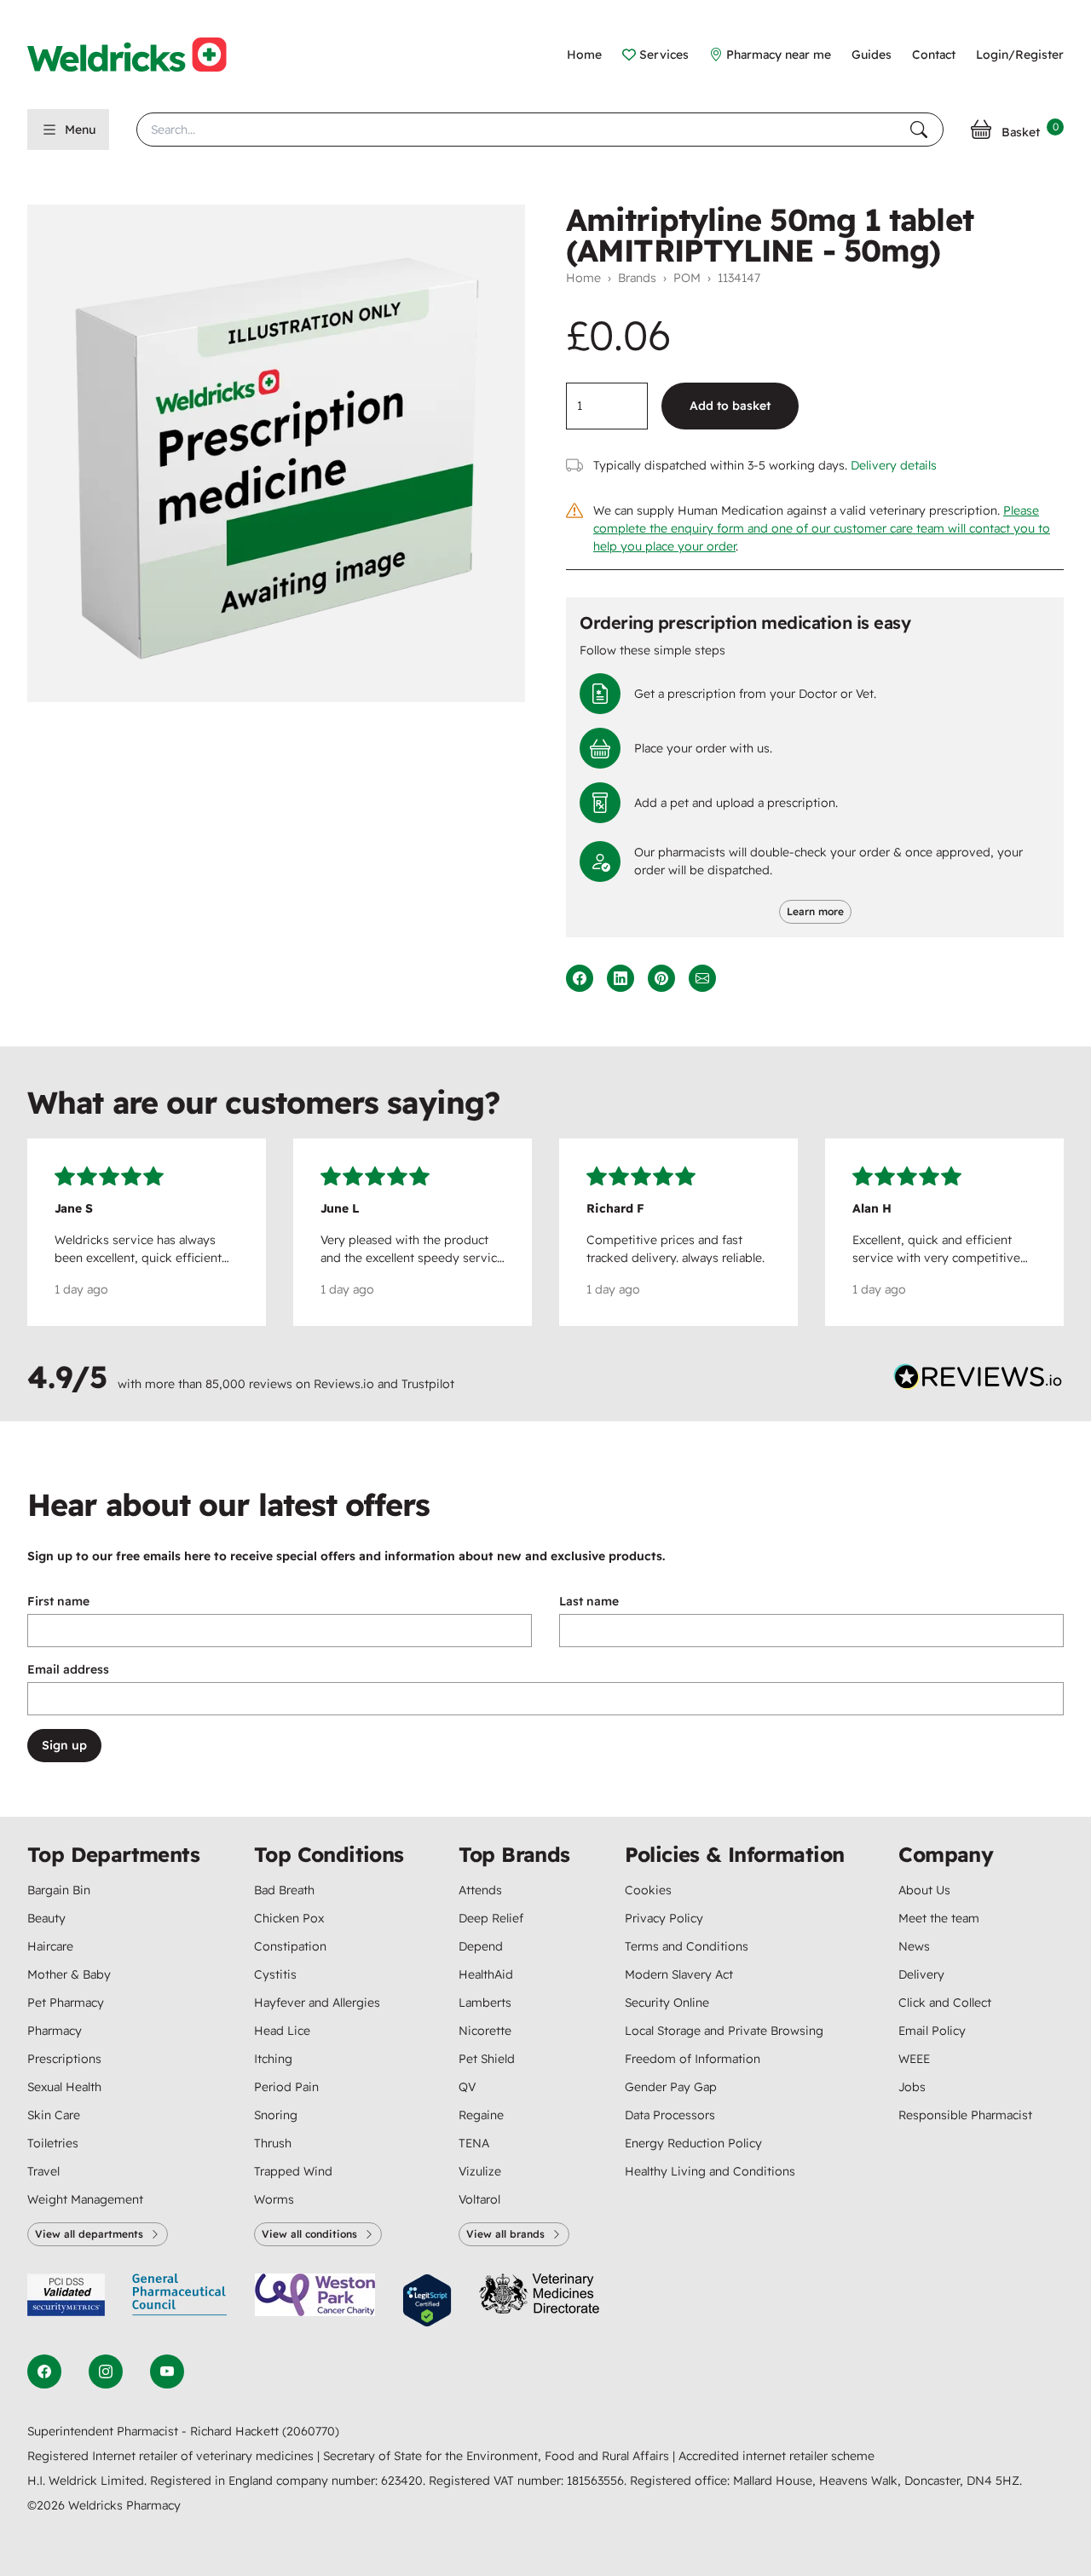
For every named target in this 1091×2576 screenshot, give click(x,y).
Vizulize (480, 2171)
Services (664, 55)
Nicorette (485, 2031)
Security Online (667, 2003)
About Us (924, 1890)
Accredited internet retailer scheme (776, 2456)
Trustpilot (428, 1384)
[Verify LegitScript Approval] (427, 2300)
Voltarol (479, 2199)
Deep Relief (491, 1918)
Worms (274, 2199)
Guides (872, 55)
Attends (480, 1890)
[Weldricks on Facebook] (44, 2371)
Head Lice (282, 2031)
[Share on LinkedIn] (621, 978)
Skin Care (54, 2115)
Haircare (50, 1946)
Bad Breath (284, 1890)
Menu (80, 130)
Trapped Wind (293, 2171)
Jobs (912, 2087)
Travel (43, 2171)
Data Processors (670, 2115)
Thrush (273, 2143)
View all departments (89, 2234)
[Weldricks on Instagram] (106, 2371)
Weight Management (85, 2199)
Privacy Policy (664, 1918)
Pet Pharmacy (66, 2003)
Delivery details (894, 465)
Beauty (46, 1918)
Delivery (921, 1974)
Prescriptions (64, 2059)
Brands (637, 278)
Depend (481, 1946)
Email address (68, 1669)
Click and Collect (945, 2003)
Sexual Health (64, 2087)
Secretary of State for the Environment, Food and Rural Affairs (498, 2456)
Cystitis (275, 1974)
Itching (273, 2059)
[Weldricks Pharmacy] (141, 55)
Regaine (481, 2115)
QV (467, 2087)
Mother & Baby (69, 1974)
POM (687, 278)
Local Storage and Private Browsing (724, 2031)
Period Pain (286, 2087)
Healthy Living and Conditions (710, 2171)
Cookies (648, 1890)
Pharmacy (55, 2031)
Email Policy (932, 2031)
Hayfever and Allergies (317, 2003)
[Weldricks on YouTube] (167, 2371)
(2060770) (311, 2431)
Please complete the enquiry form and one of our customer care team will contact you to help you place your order (822, 528)
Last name (589, 1601)
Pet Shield (487, 2059)
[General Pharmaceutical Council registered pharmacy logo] (180, 2300)
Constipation (290, 1946)
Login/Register (1020, 55)
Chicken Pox (289, 1918)
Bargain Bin (59, 1890)
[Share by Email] (702, 978)
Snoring (276, 2115)
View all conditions (309, 2234)
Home (584, 55)
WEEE (914, 2059)
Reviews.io (344, 1384)
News (914, 1946)
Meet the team (939, 1918)
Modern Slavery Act (679, 1974)
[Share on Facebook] (580, 978)
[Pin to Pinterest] (661, 978)
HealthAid (486, 1974)
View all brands (505, 2234)
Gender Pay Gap (671, 2087)
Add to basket (730, 406)
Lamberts (485, 2003)
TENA (474, 2143)
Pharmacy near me (779, 55)
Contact (934, 55)
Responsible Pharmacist (965, 2115)
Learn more (815, 911)
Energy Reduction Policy (693, 2143)
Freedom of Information (693, 2059)
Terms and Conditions (687, 1946)
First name (58, 1601)
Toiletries (53, 2143)
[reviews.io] (978, 1380)
